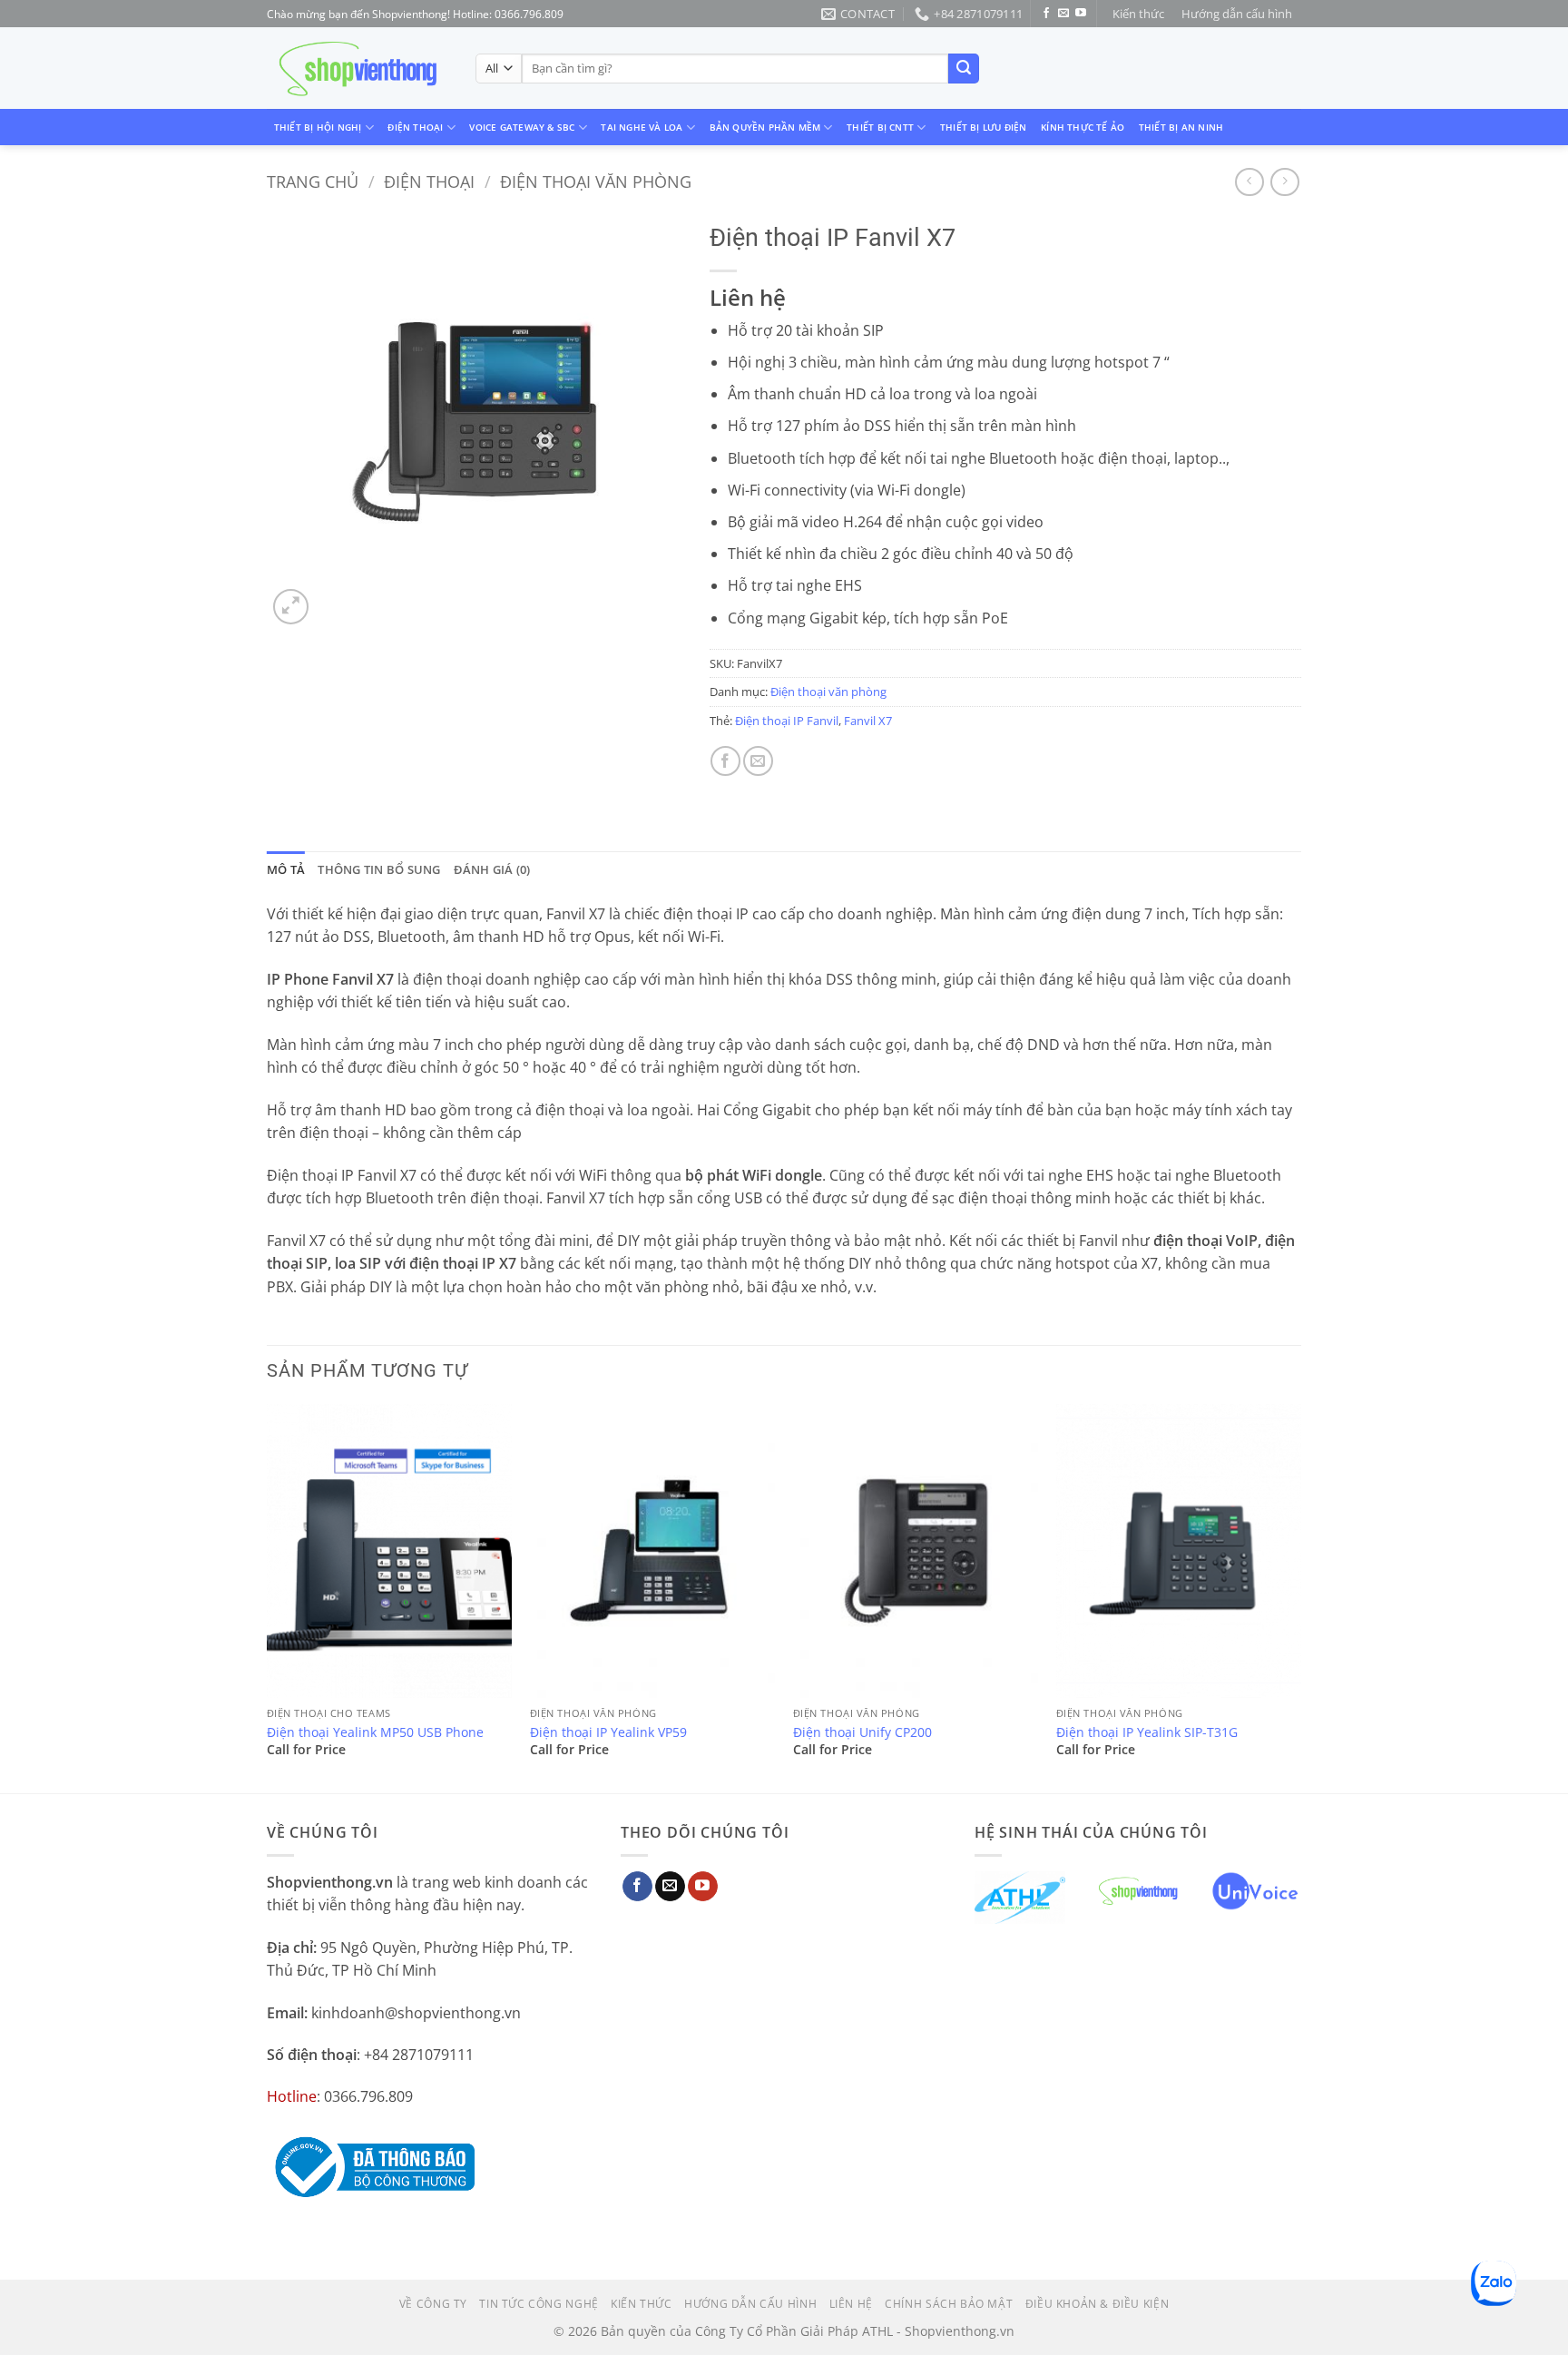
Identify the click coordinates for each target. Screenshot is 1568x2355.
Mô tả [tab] (286, 869)
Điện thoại (415, 127)
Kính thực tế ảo (1083, 127)
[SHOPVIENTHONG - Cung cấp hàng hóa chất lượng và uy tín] (358, 69)
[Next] (1300, 1596)
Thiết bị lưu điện (984, 127)
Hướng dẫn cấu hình (1237, 14)
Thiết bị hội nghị (318, 127)
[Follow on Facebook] (1046, 14)
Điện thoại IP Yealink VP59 (608, 1732)
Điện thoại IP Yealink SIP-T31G (1147, 1732)
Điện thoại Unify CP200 (862, 1732)
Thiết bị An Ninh (1181, 127)
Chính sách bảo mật (949, 2304)
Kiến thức (1138, 14)
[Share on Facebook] (725, 761)
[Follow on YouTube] (1081, 14)
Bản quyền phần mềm (765, 127)
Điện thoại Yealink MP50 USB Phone (375, 1732)
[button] (291, 607)
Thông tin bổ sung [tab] (379, 869)
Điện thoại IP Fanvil (787, 721)
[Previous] (268, 1596)
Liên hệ (851, 2304)
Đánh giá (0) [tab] (492, 869)
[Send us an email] (1063, 14)
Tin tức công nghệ (539, 2304)
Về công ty (433, 2304)
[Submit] (964, 69)
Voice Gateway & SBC (522, 127)
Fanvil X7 (868, 721)
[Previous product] (1284, 182)
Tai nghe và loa (642, 127)
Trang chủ (313, 181)
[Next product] (1249, 182)
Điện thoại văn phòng (596, 181)
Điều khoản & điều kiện (1097, 2304)
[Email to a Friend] (758, 761)
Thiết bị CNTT (880, 127)
